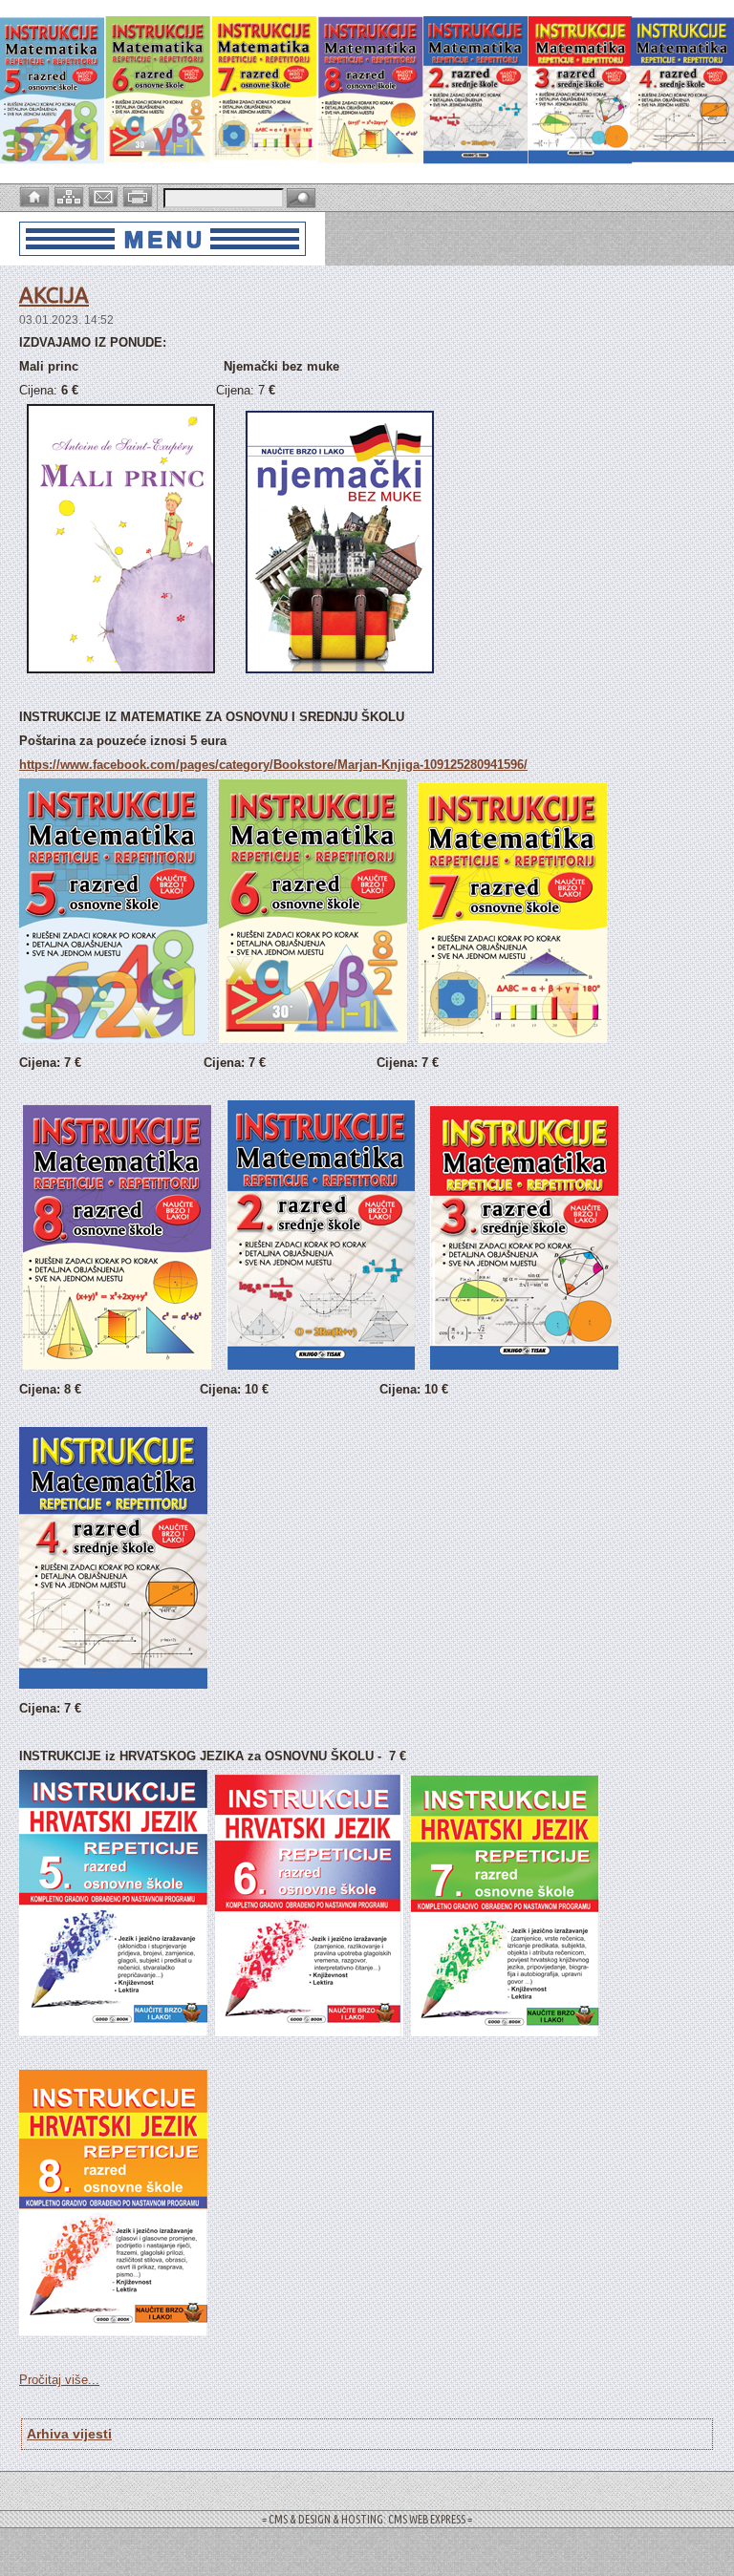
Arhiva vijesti (69, 2434)
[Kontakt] (105, 195)
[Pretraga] (301, 199)
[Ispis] (140, 195)
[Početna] (36, 195)
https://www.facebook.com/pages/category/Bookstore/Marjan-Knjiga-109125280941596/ (273, 765)
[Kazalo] (71, 195)
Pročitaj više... (59, 2380)
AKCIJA (54, 295)
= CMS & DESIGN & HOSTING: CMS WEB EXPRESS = (367, 2519)
